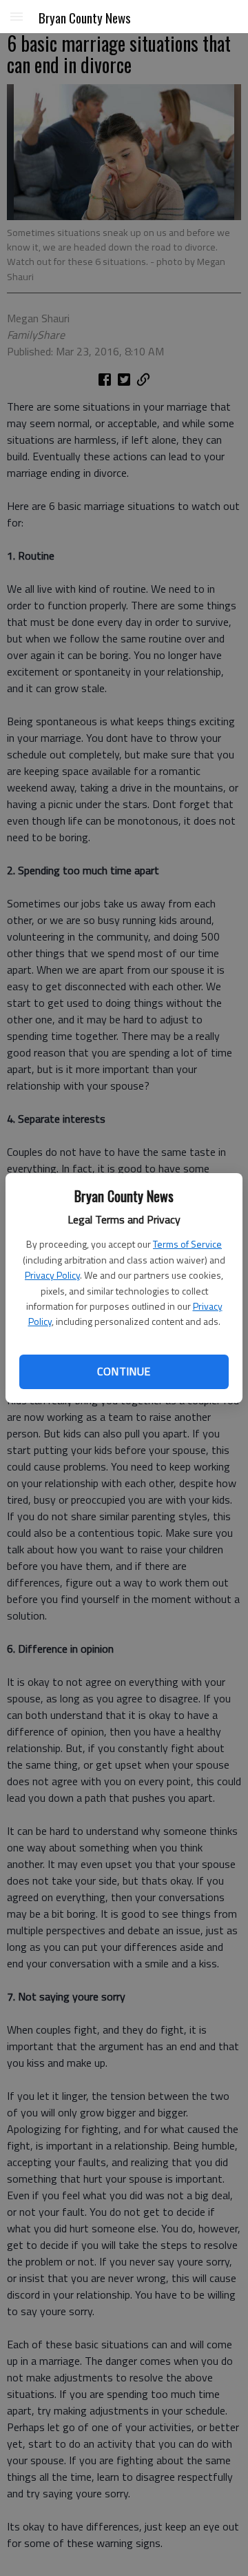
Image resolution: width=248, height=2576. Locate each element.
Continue (124, 1371)
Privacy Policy (52, 1275)
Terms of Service (187, 1244)
